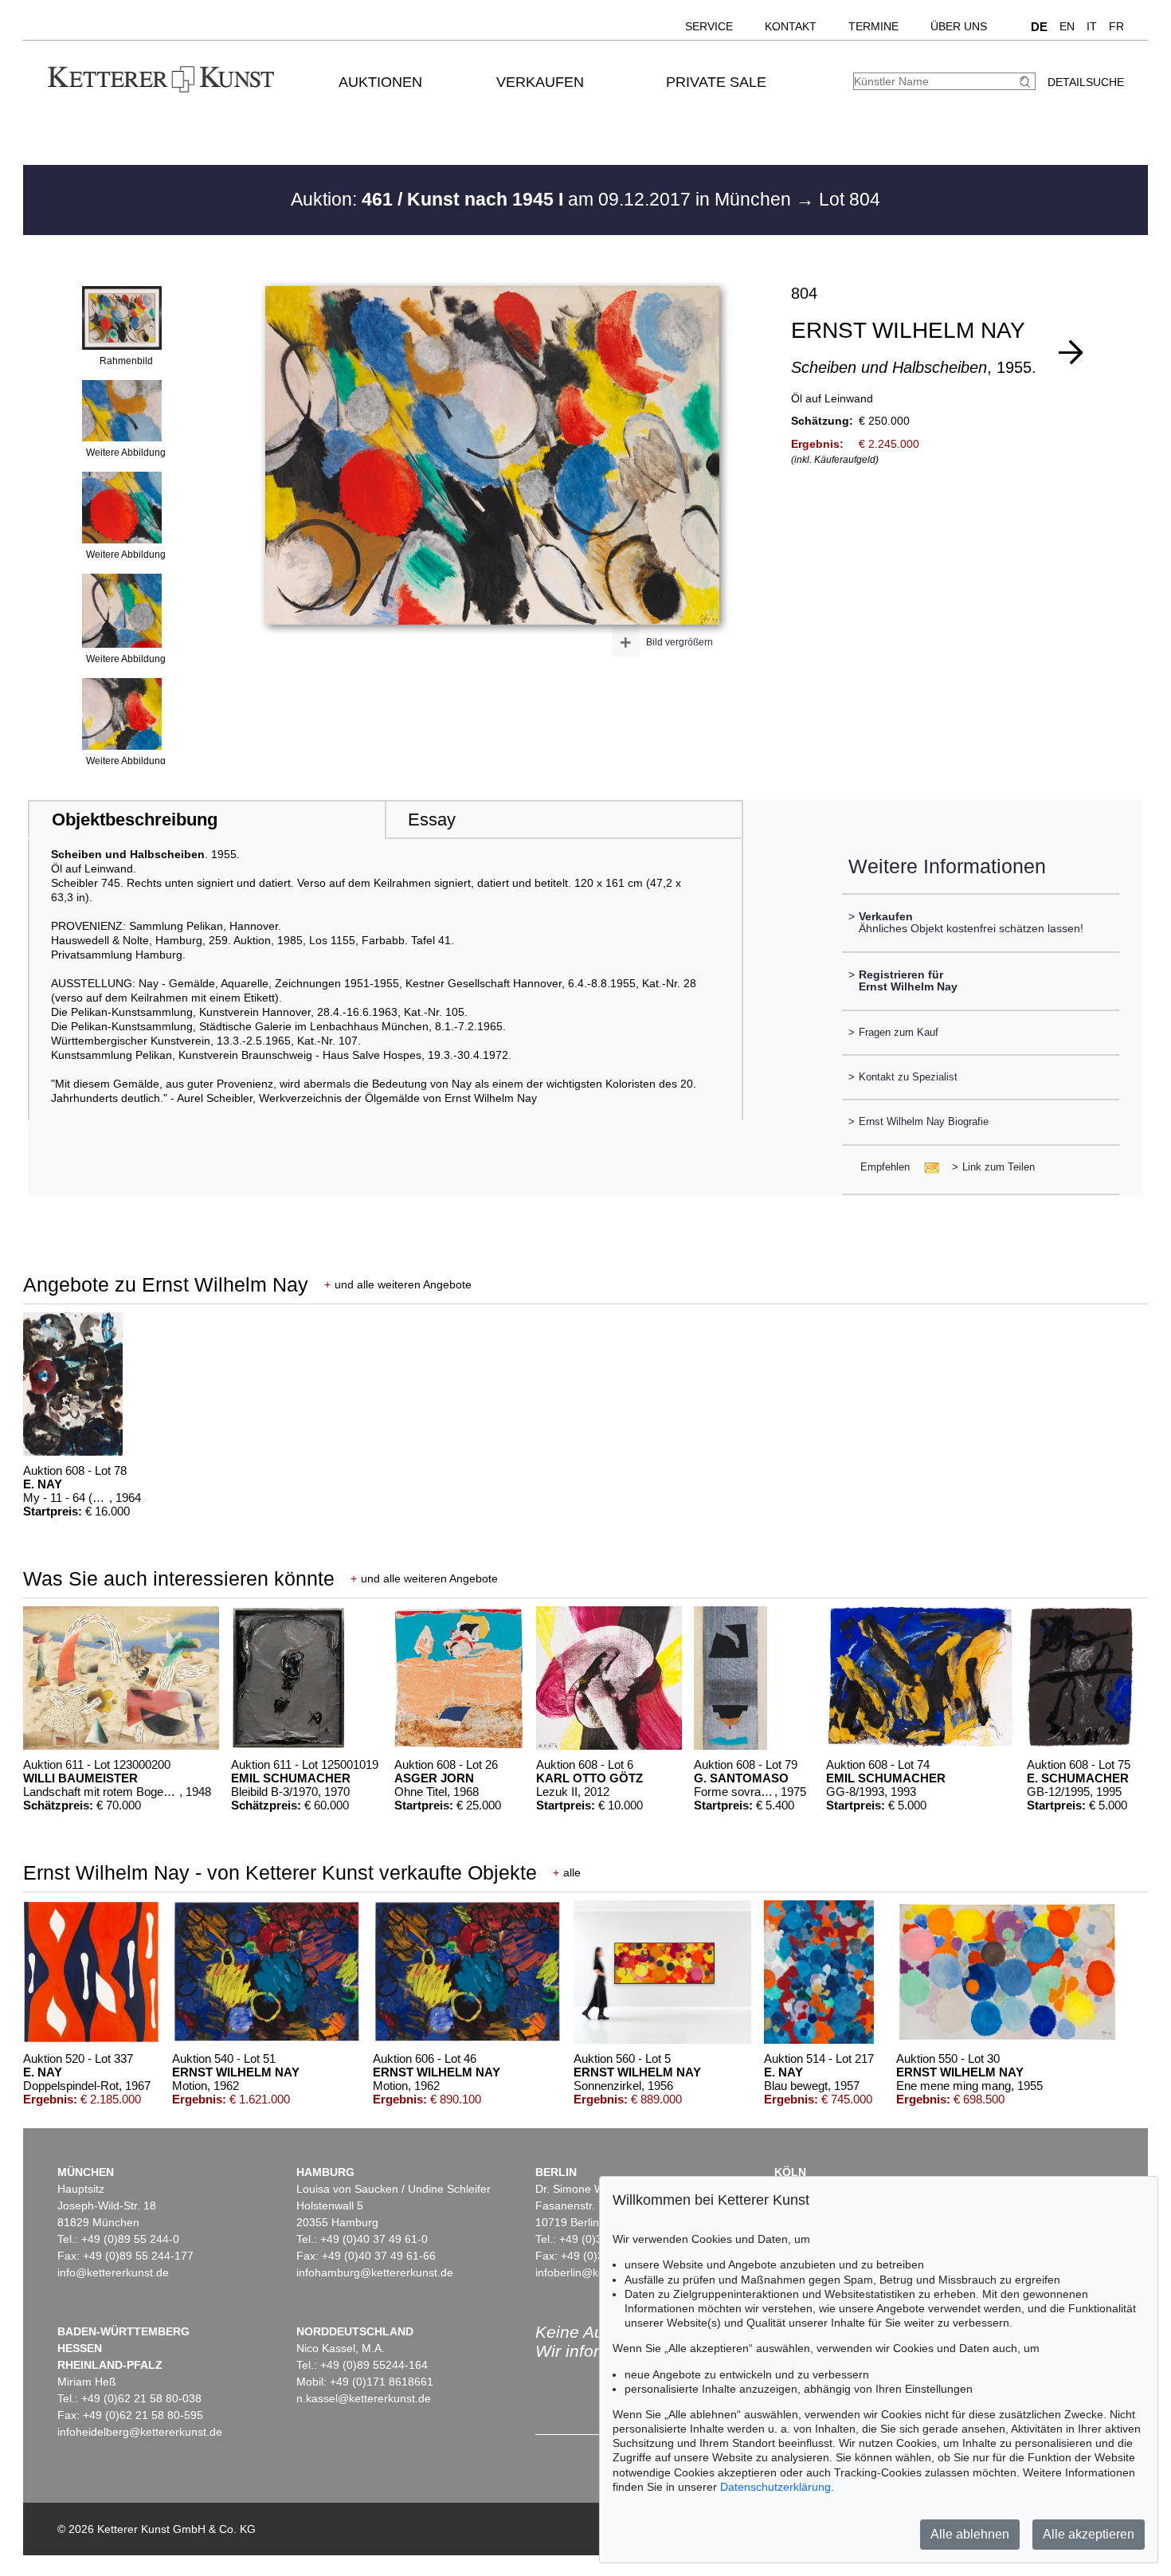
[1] (1071, 352)
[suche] (1027, 82)
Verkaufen (540, 82)
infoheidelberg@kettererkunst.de (140, 2432)
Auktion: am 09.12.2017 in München (543, 199)
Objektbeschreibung (135, 819)
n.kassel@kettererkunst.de (364, 2398)
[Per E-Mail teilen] (927, 1167)
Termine (873, 26)
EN (1067, 26)
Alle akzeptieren (1089, 2534)
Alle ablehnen (970, 2534)
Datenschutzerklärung (775, 2487)
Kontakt (791, 26)
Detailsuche (1086, 82)
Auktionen (380, 82)
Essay (432, 819)
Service (709, 26)
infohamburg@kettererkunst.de (375, 2272)
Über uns (959, 26)
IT (1092, 26)
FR (1116, 26)
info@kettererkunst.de (113, 2272)
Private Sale (716, 82)
